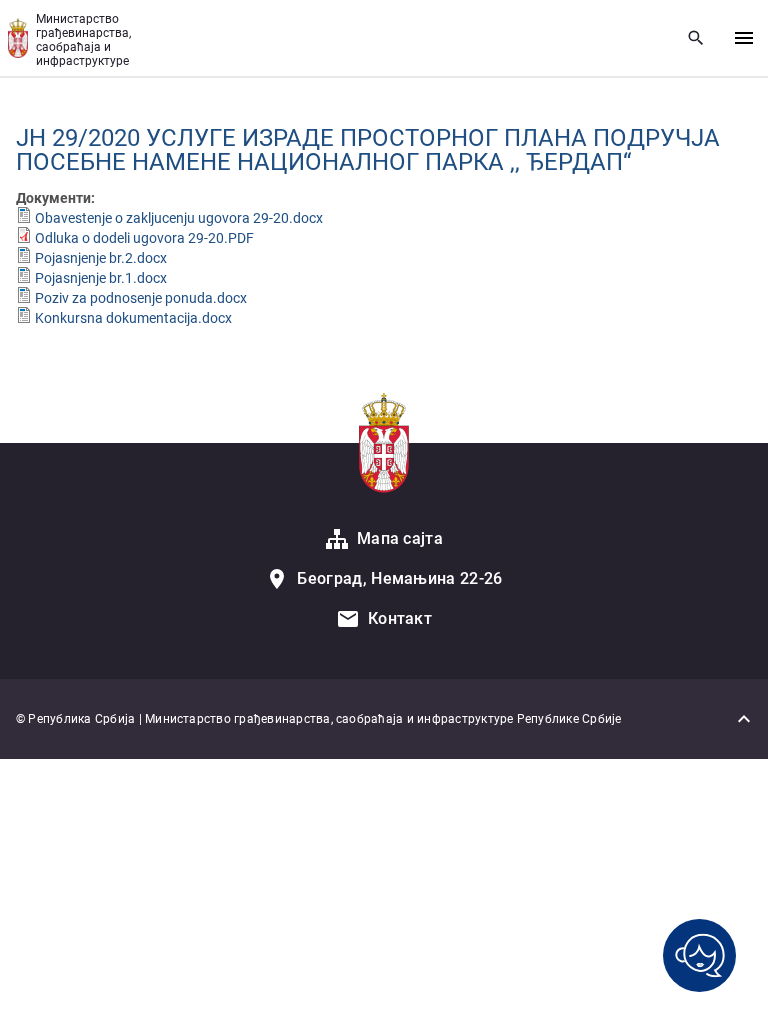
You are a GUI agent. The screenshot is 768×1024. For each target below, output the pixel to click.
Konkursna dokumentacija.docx (133, 318)
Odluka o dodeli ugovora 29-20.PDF (144, 238)
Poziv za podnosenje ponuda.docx (141, 298)
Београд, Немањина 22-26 (399, 578)
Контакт (400, 618)
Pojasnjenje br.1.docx (101, 278)
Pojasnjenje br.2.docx (101, 258)
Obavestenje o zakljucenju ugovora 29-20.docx (179, 218)
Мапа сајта (400, 538)
